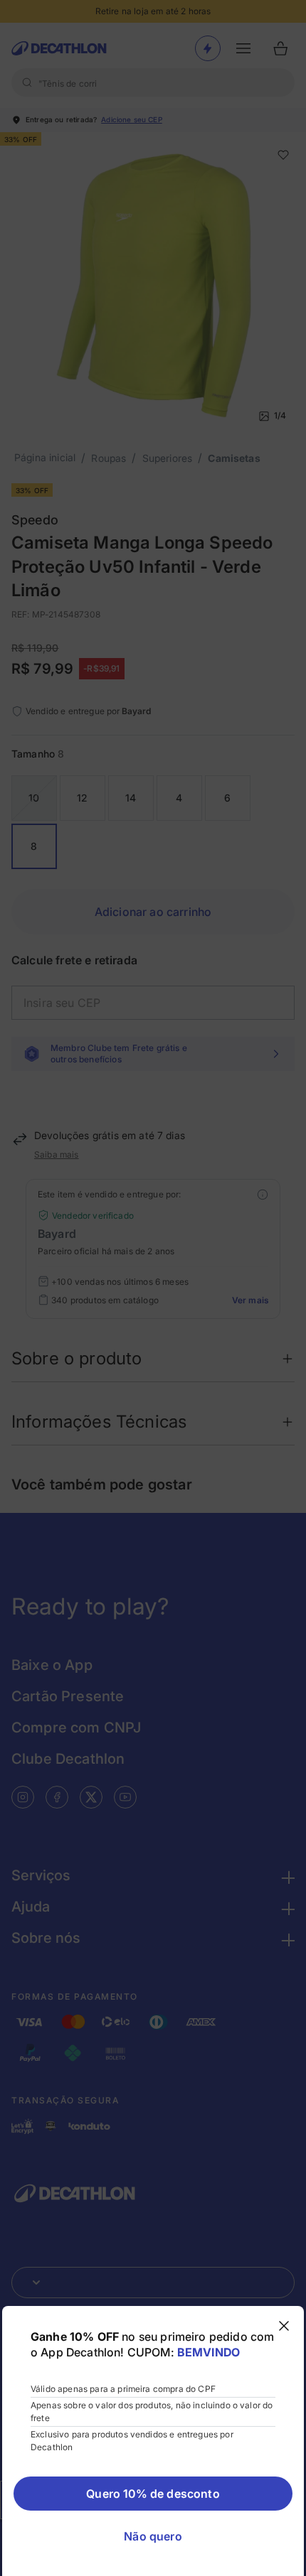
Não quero (153, 2536)
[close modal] (284, 2326)
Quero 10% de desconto (153, 2494)
